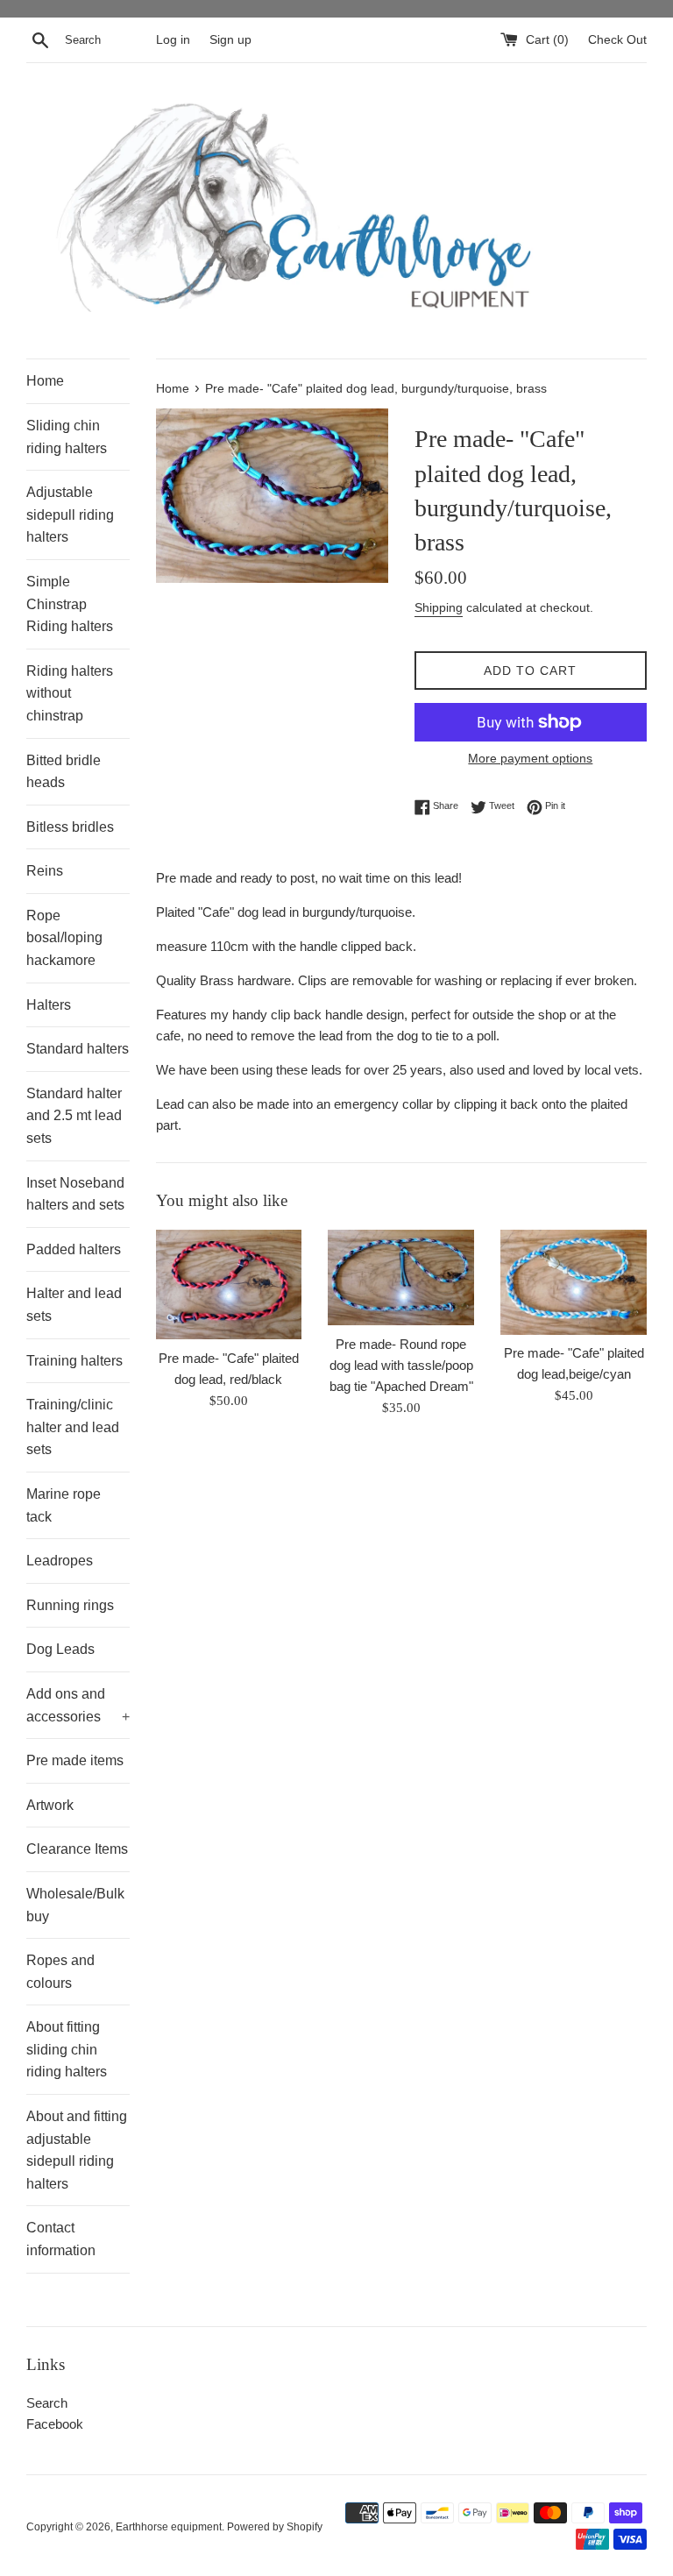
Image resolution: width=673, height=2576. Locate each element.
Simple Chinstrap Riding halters (70, 604)
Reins (45, 871)
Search (47, 2403)
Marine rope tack (64, 1505)
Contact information (61, 2239)
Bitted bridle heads (64, 772)
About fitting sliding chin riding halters (67, 2049)
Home (45, 381)
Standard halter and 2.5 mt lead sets (74, 1116)
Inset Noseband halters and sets (75, 1194)
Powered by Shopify (275, 2527)
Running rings (70, 1605)
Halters (49, 1005)
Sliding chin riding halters (67, 437)
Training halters (74, 1361)
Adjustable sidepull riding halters (70, 514)
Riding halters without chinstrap (70, 693)
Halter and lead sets (74, 1305)
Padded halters (74, 1249)
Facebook (55, 2424)
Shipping (439, 607)
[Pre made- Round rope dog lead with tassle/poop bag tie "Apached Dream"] (401, 1277)
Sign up (230, 40)
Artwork (50, 1805)
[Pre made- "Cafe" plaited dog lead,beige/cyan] (574, 1282)
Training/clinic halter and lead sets (73, 1427)
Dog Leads (60, 1649)
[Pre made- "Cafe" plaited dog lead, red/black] (229, 1284)
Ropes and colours (60, 1972)
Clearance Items (77, 1849)
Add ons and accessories (78, 1705)
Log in (173, 40)
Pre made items (75, 1760)
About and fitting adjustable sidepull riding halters (77, 2150)
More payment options (530, 758)
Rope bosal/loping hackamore (64, 938)
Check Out (617, 40)
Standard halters (78, 1049)
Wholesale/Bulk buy (75, 1905)
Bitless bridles (70, 827)
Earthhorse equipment (169, 2527)
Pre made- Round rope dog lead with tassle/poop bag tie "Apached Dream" (401, 1365)
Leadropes (60, 1561)
